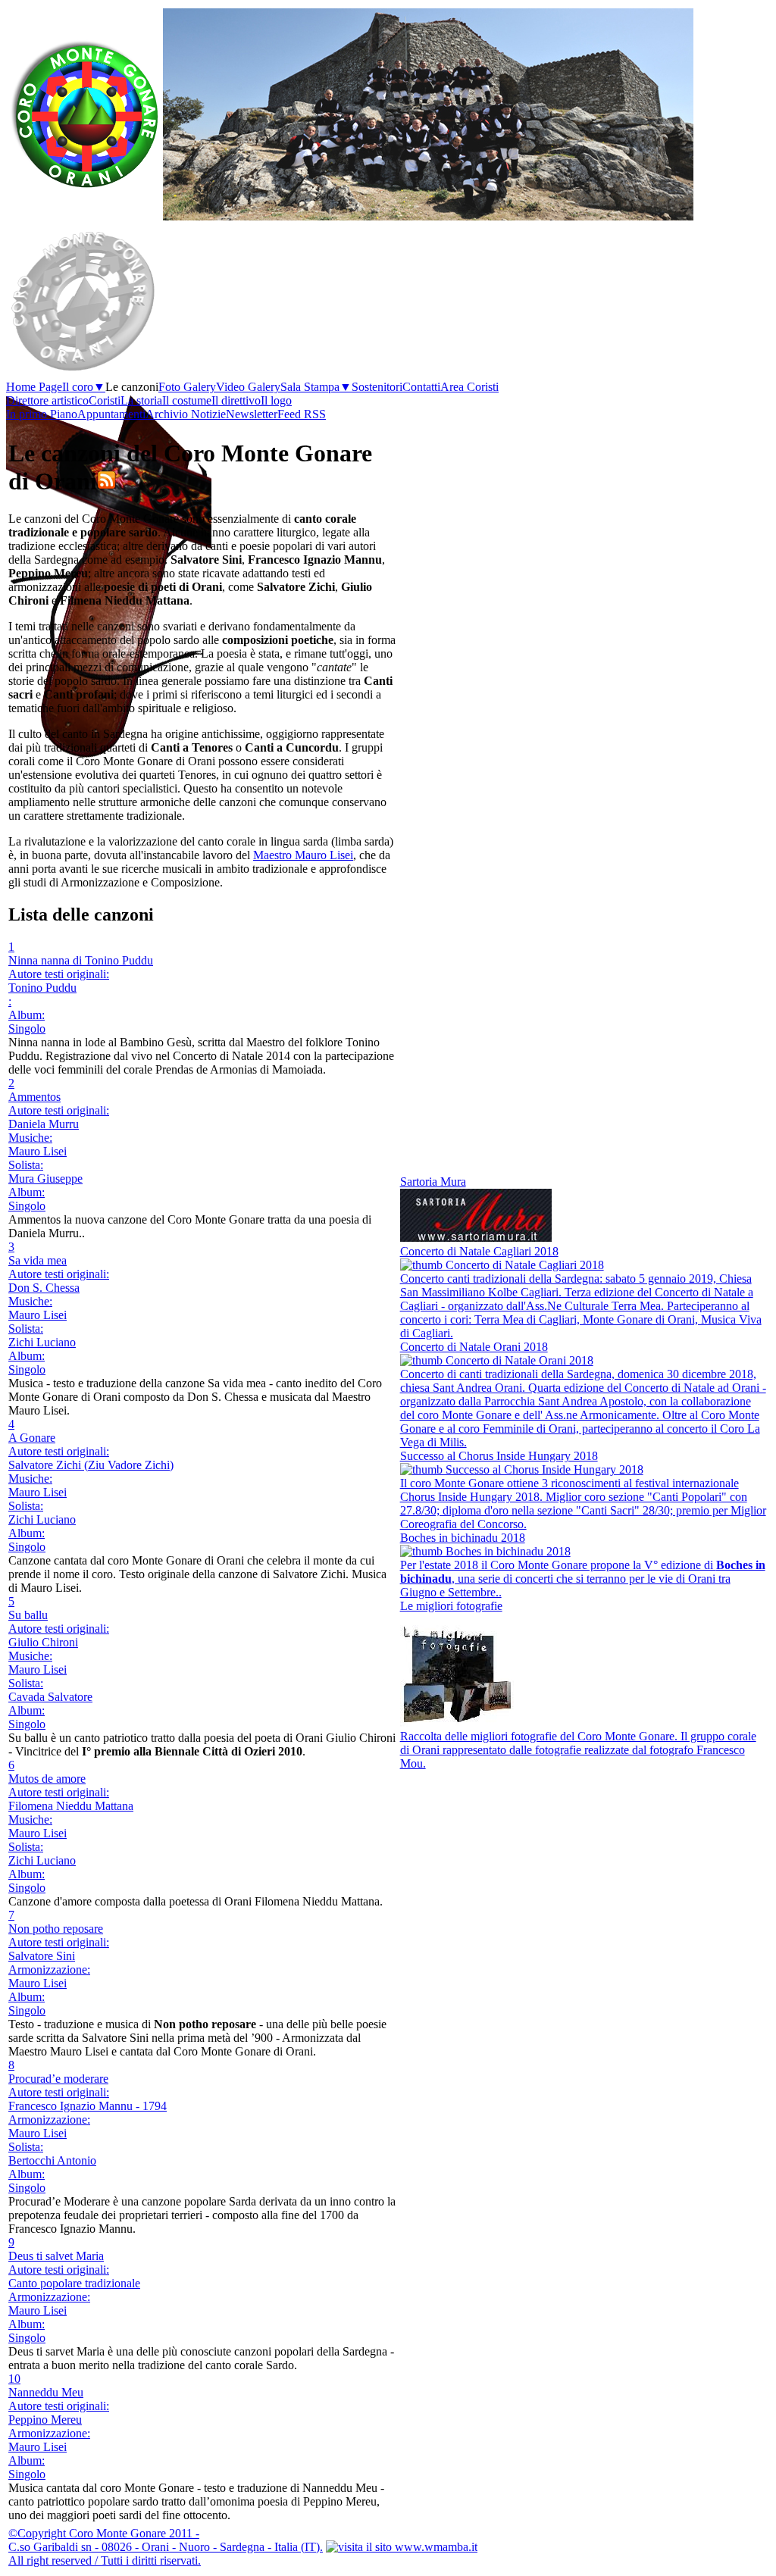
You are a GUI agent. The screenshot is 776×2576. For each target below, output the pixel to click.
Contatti (421, 387)
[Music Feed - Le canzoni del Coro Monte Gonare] (106, 481)
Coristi (105, 400)
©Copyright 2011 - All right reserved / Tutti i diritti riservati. (166, 2547)
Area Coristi (469, 387)
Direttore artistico (47, 400)
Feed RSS (302, 414)
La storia (141, 400)
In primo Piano (42, 414)
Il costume (187, 400)
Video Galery (248, 387)
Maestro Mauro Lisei (303, 855)
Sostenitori (377, 387)
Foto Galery (187, 387)
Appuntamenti (111, 414)
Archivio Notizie (186, 414)
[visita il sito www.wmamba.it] (402, 2547)
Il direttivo (236, 400)
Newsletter (252, 414)
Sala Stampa (316, 387)
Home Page (34, 387)
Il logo (276, 400)
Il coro (84, 387)
